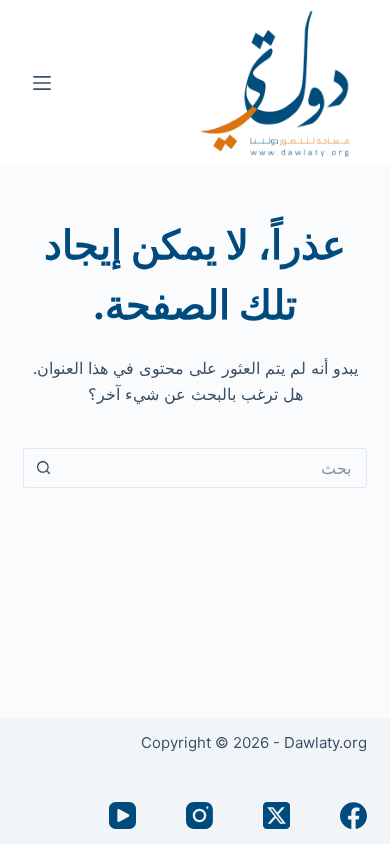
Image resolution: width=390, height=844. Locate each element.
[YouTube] (122, 815)
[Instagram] (199, 815)
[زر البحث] (43, 468)
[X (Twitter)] (276, 815)
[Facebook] (353, 815)
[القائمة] (42, 83)
